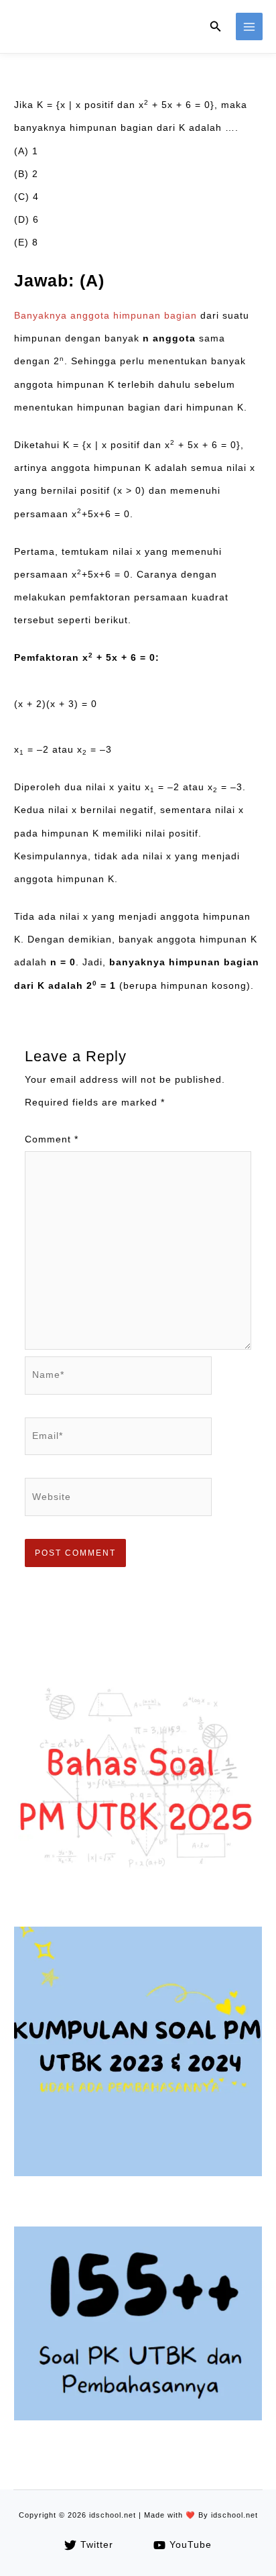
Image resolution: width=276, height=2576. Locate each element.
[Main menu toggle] (250, 26)
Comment (52, 1139)
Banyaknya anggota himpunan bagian (106, 316)
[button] (216, 27)
